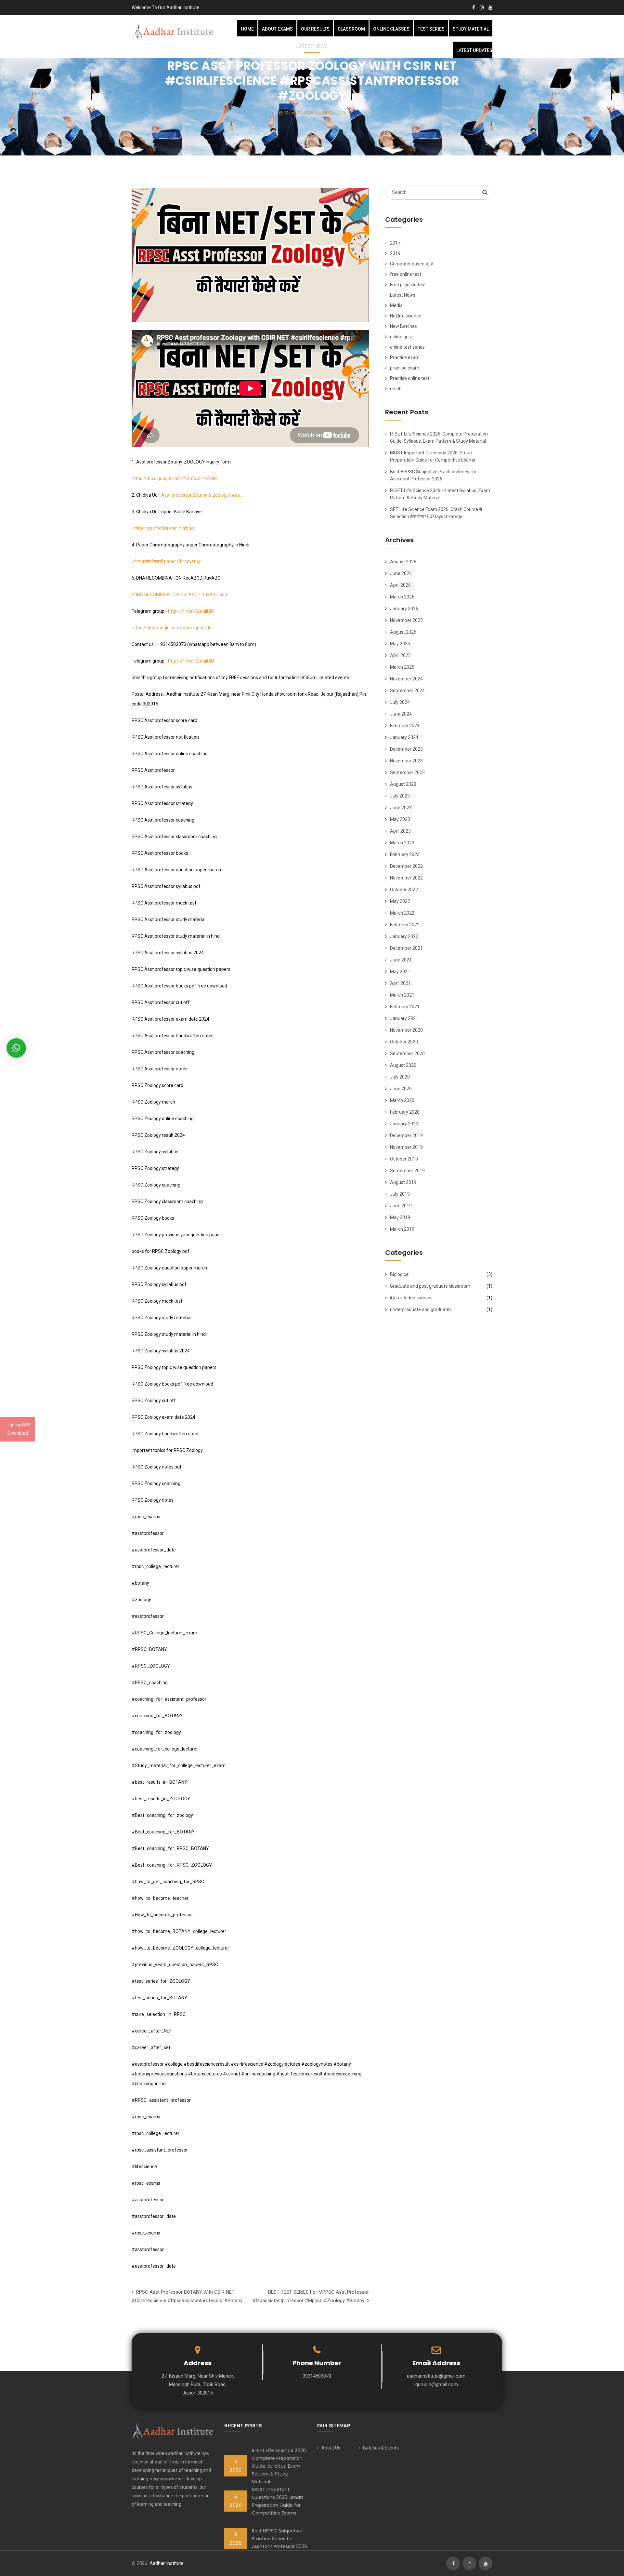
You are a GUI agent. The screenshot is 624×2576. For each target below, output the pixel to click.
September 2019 (407, 1171)
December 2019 (406, 1135)
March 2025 (402, 667)
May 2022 (400, 901)
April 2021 (400, 983)
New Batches (403, 326)
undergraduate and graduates (421, 1309)
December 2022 (406, 866)
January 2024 (404, 737)
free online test (406, 274)
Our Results (315, 29)
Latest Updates (474, 50)
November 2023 (406, 761)
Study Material (471, 29)
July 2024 (400, 702)
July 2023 (400, 796)
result (396, 389)
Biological (400, 1274)
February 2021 (405, 1007)
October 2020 (404, 1042)
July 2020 (400, 1077)
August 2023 (403, 784)
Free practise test (408, 285)
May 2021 (400, 972)
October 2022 (404, 890)
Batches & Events (381, 2448)
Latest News (403, 295)
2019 (395, 253)
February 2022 (405, 925)
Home (247, 29)
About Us (331, 2448)
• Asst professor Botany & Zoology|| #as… (201, 495)
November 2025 (406, 620)
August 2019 (403, 1182)
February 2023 (405, 854)
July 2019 (400, 1194)
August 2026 (403, 562)
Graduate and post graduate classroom (430, 1286)
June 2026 (401, 573)
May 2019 (400, 1217)
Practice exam (405, 357)
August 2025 (403, 632)
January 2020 (404, 1124)
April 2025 (400, 655)
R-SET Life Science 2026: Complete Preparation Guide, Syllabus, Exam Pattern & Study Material (279, 2466)
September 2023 (407, 772)
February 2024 (405, 726)
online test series (407, 347)
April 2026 (400, 585)
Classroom (351, 29)
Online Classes (391, 29)
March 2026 (402, 597)
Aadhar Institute (167, 2563)
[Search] (485, 192)
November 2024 (406, 679)
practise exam (405, 368)
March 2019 (402, 1229)
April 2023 (400, 831)
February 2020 (405, 1112)
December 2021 (406, 948)
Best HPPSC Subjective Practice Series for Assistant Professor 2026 (279, 2539)
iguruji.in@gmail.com (436, 2384)
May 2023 (400, 819)
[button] (16, 1048)
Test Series (431, 29)
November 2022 (406, 878)
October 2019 (404, 1159)
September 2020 (407, 1053)
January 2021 (404, 1018)
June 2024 (401, 714)
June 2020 (401, 1089)
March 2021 (402, 995)
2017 (395, 243)
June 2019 (401, 1206)
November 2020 (406, 1030)
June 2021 (401, 960)
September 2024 (407, 691)
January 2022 (404, 936)
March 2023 (402, 843)
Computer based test (412, 264)
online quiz (401, 337)
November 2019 (406, 1147)
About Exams (277, 29)
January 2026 (404, 609)
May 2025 (400, 644)
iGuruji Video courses (411, 1298)
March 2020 (402, 1100)
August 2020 (403, 1065)
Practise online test (410, 378)
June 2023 (401, 808)
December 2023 (406, 749)
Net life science (406, 316)
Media (396, 305)
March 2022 (402, 913)
